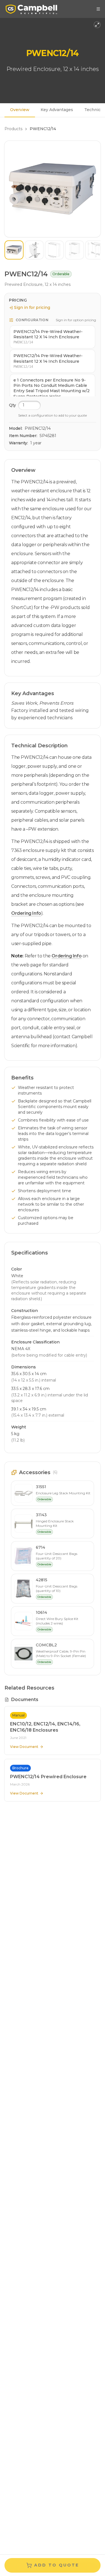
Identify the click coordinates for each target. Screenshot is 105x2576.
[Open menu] (98, 9)
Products (13, 129)
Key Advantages (57, 110)
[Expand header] (97, 25)
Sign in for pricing (32, 307)
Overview (20, 110)
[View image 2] (34, 250)
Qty (12, 405)
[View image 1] (14, 250)
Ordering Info (26, 913)
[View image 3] (54, 250)
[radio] (53, 337)
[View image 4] (74, 250)
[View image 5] (95, 250)
